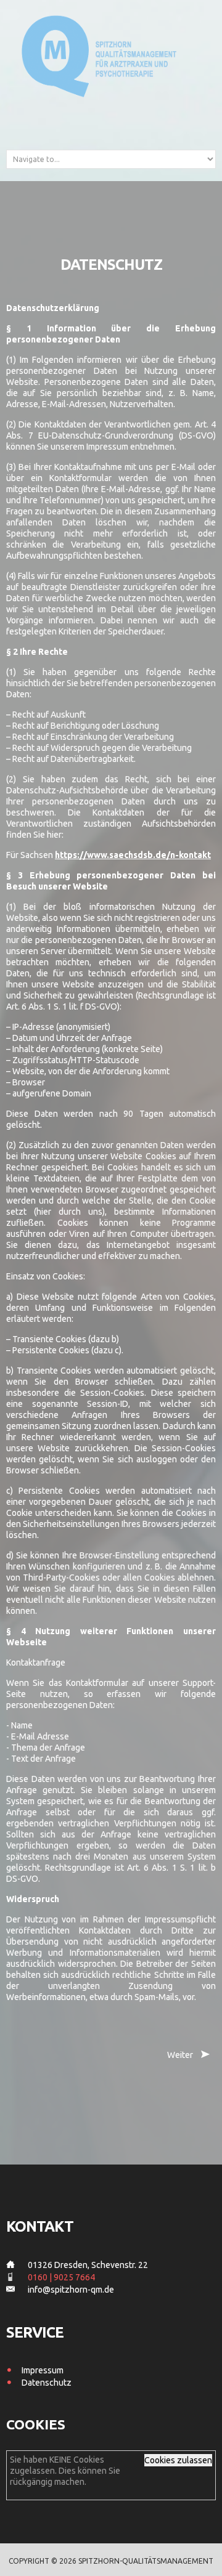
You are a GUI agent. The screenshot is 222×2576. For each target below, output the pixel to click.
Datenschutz (47, 2383)
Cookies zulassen (178, 2460)
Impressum (43, 2370)
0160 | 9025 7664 (61, 2277)
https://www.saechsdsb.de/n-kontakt (133, 855)
